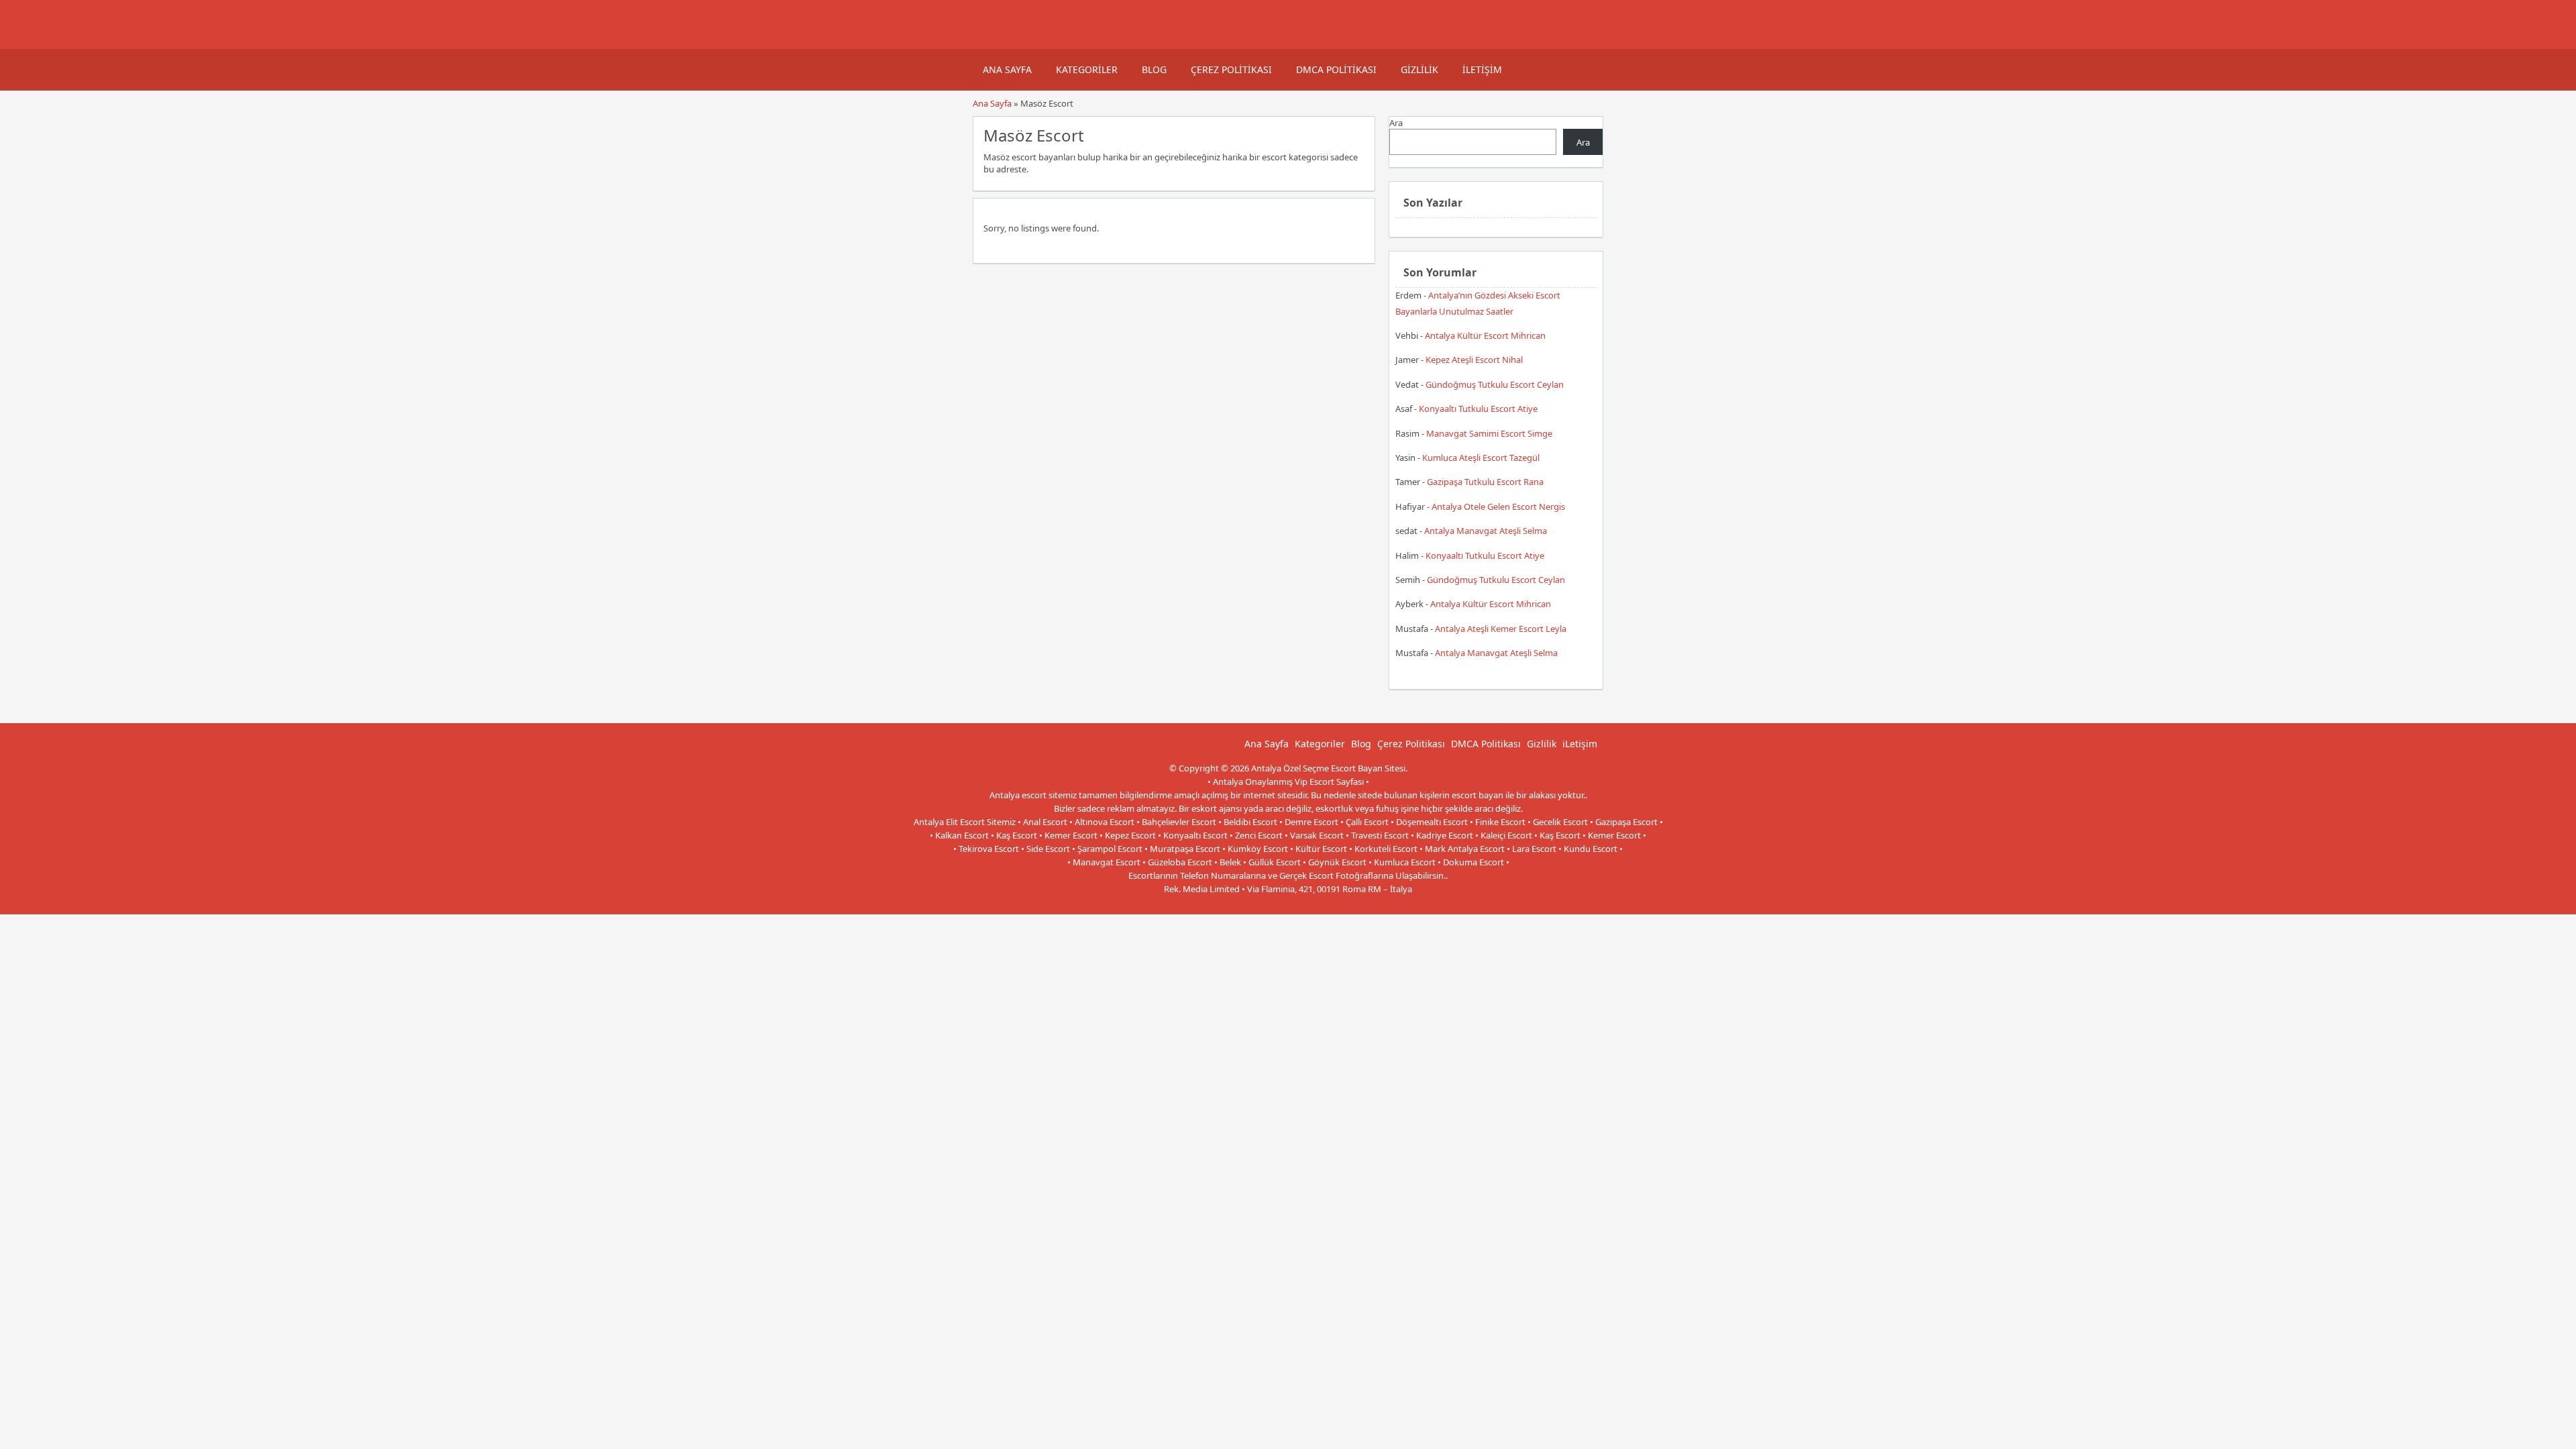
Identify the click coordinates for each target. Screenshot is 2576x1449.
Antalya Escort (1245, 902)
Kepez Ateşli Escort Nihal (1474, 360)
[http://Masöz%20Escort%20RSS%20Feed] (1358, 134)
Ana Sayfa (1007, 69)
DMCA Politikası (1336, 69)
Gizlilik (1419, 69)
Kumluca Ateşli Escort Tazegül (1481, 458)
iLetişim (1482, 69)
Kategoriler (1087, 69)
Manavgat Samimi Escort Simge (1489, 433)
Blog (1154, 69)
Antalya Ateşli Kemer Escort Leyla (1501, 629)
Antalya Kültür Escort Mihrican (1485, 335)
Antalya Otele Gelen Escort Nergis (1498, 506)
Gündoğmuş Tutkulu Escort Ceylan (1495, 384)
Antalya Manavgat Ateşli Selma (1486, 531)
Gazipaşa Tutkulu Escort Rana (1485, 482)
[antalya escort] (989, 42)
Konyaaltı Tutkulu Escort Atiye (1478, 409)
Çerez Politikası (1231, 69)
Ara (1396, 123)
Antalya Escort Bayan (1318, 902)
